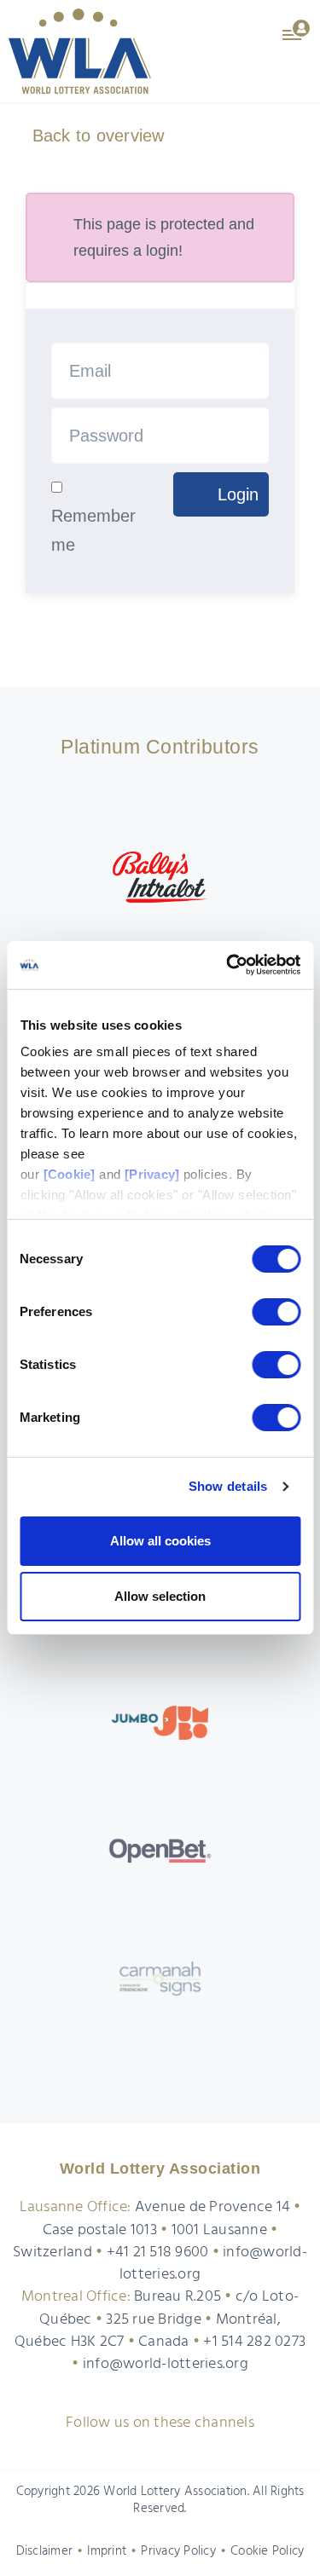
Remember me (93, 530)
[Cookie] (69, 1174)
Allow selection (160, 1596)
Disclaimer (45, 2551)
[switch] (276, 1312)
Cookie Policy (267, 2551)
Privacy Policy (178, 2551)
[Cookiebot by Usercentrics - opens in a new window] (228, 965)
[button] (297, 29)
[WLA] (80, 51)
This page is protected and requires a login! (164, 237)
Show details (228, 1486)
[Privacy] (152, 1174)
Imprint (107, 2551)
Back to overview (95, 136)
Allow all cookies (160, 1541)
